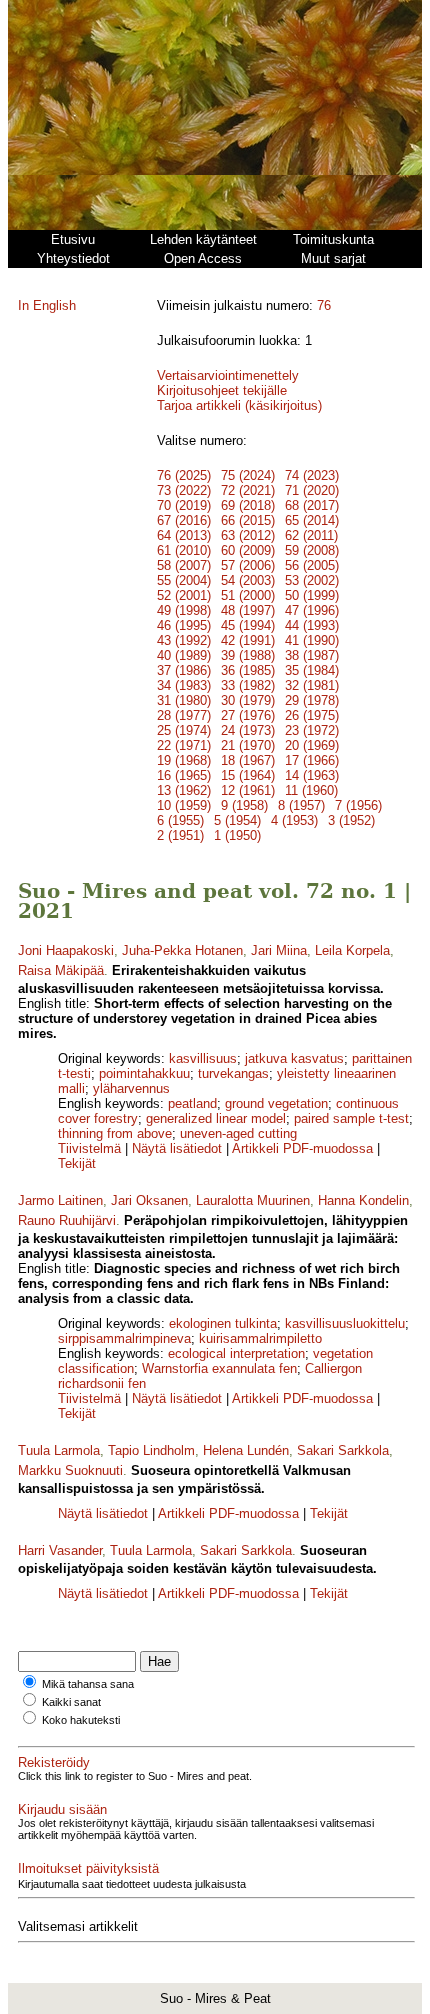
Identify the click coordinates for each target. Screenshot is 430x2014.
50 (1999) (312, 595)
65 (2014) (312, 520)
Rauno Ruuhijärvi (67, 1220)
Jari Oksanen (149, 1200)
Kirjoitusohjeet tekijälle (222, 390)
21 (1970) (248, 745)
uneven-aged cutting (238, 1133)
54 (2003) (248, 580)
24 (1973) (248, 730)
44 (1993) (312, 625)
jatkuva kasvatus (294, 1058)
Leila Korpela (352, 950)
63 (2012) (248, 535)
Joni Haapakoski (66, 950)
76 (324, 305)
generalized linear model (216, 1118)
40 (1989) (184, 655)
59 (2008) (312, 550)
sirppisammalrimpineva (124, 1338)
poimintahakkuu (144, 1073)
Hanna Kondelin (363, 1200)
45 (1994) (248, 625)
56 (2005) (312, 565)
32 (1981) (312, 685)
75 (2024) (248, 475)
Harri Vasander (60, 1550)
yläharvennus (131, 1088)
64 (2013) (184, 535)
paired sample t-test (351, 1118)
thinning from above (115, 1133)
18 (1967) (248, 760)
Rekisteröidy (54, 1762)
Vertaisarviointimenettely (228, 375)
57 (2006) (248, 565)
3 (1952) (351, 820)
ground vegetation (276, 1103)
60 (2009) (248, 550)
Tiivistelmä (89, 1148)
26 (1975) (312, 715)
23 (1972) (312, 730)
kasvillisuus (203, 1058)
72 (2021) (248, 490)
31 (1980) (184, 700)
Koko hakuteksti (81, 1720)
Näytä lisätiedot (179, 1148)
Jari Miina (279, 950)
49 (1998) (184, 610)
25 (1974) (184, 730)
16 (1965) (184, 775)
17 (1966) (312, 760)
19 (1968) (184, 760)
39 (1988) (248, 655)
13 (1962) (184, 790)
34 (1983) (184, 685)
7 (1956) (358, 805)
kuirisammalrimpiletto (260, 1338)
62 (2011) (311, 535)
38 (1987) (312, 655)
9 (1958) (244, 805)
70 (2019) (184, 505)
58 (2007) (184, 565)
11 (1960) (311, 790)
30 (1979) (248, 700)
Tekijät (77, 1163)
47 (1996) (312, 610)
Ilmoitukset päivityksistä (88, 1868)
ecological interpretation (236, 1353)
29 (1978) (312, 700)
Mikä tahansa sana (88, 1684)
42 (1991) (248, 640)
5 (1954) (237, 820)
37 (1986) (184, 670)
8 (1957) (301, 805)
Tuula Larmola (59, 1450)
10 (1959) (184, 805)
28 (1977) (184, 715)
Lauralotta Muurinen (253, 1200)
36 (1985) (248, 670)
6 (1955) (180, 820)
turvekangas (233, 1073)
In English (47, 305)
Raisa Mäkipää (61, 970)
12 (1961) (248, 790)
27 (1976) (248, 715)
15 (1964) (248, 775)
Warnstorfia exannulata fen (219, 1368)
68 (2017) (312, 505)
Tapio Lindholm (151, 1450)
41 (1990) (312, 640)
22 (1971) (184, 745)
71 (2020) (312, 490)
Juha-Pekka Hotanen (182, 950)
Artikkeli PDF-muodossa (302, 1148)
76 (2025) (184, 475)
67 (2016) (184, 520)
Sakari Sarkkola (343, 1450)
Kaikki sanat (71, 1702)
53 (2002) (312, 580)
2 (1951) (180, 835)
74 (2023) (312, 475)
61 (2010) (184, 550)
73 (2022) (184, 490)
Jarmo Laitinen (60, 1200)
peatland (192, 1103)
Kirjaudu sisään (62, 1809)
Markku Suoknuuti (70, 1470)
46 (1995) (184, 625)
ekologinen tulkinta (223, 1323)
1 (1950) (237, 835)
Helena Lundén (246, 1450)
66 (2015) (248, 520)
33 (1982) (248, 685)
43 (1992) (184, 640)
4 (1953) (294, 820)
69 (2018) (248, 505)
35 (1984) (312, 670)
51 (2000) (248, 595)
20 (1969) (312, 745)
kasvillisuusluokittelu (345, 1323)
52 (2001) (184, 595)
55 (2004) (184, 580)
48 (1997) (248, 610)
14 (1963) (312, 775)
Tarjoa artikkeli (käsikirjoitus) (239, 405)
